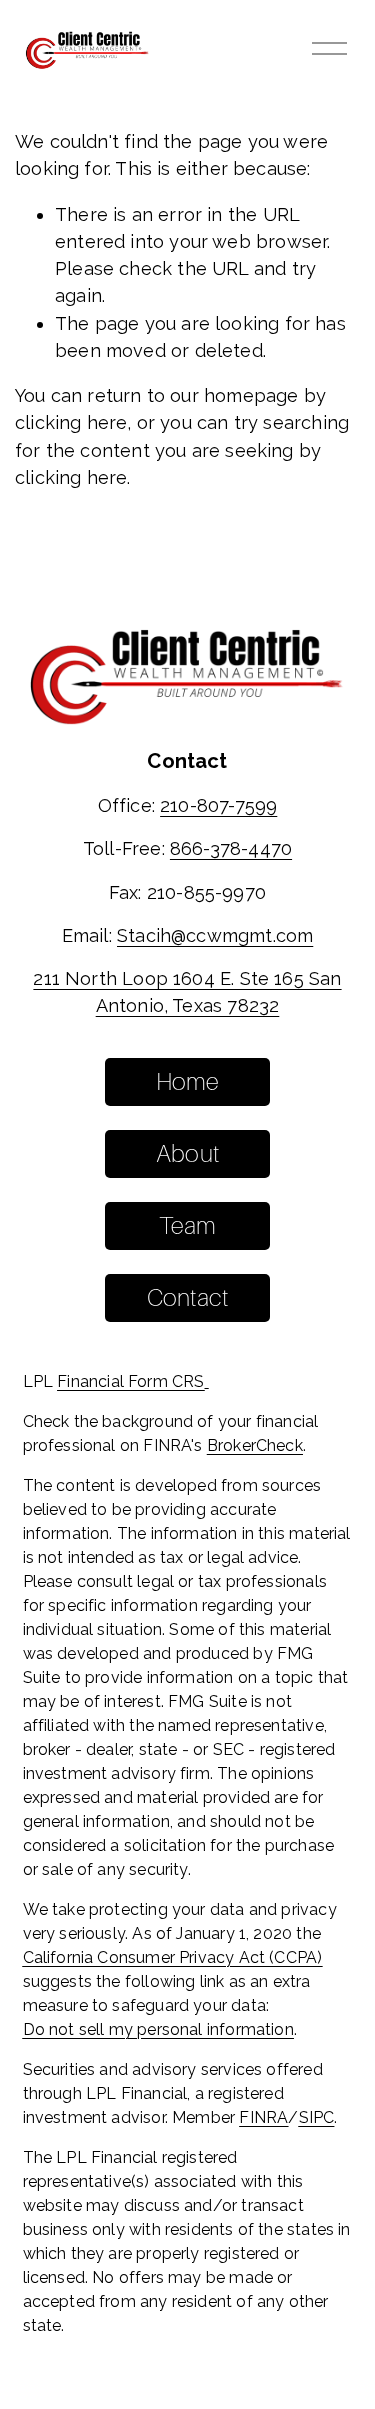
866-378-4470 (231, 848)
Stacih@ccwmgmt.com (215, 935)
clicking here (71, 422)
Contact (188, 1297)
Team (188, 1225)
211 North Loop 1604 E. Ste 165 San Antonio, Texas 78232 (187, 992)
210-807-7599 (218, 805)
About (187, 1153)
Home (188, 1081)
